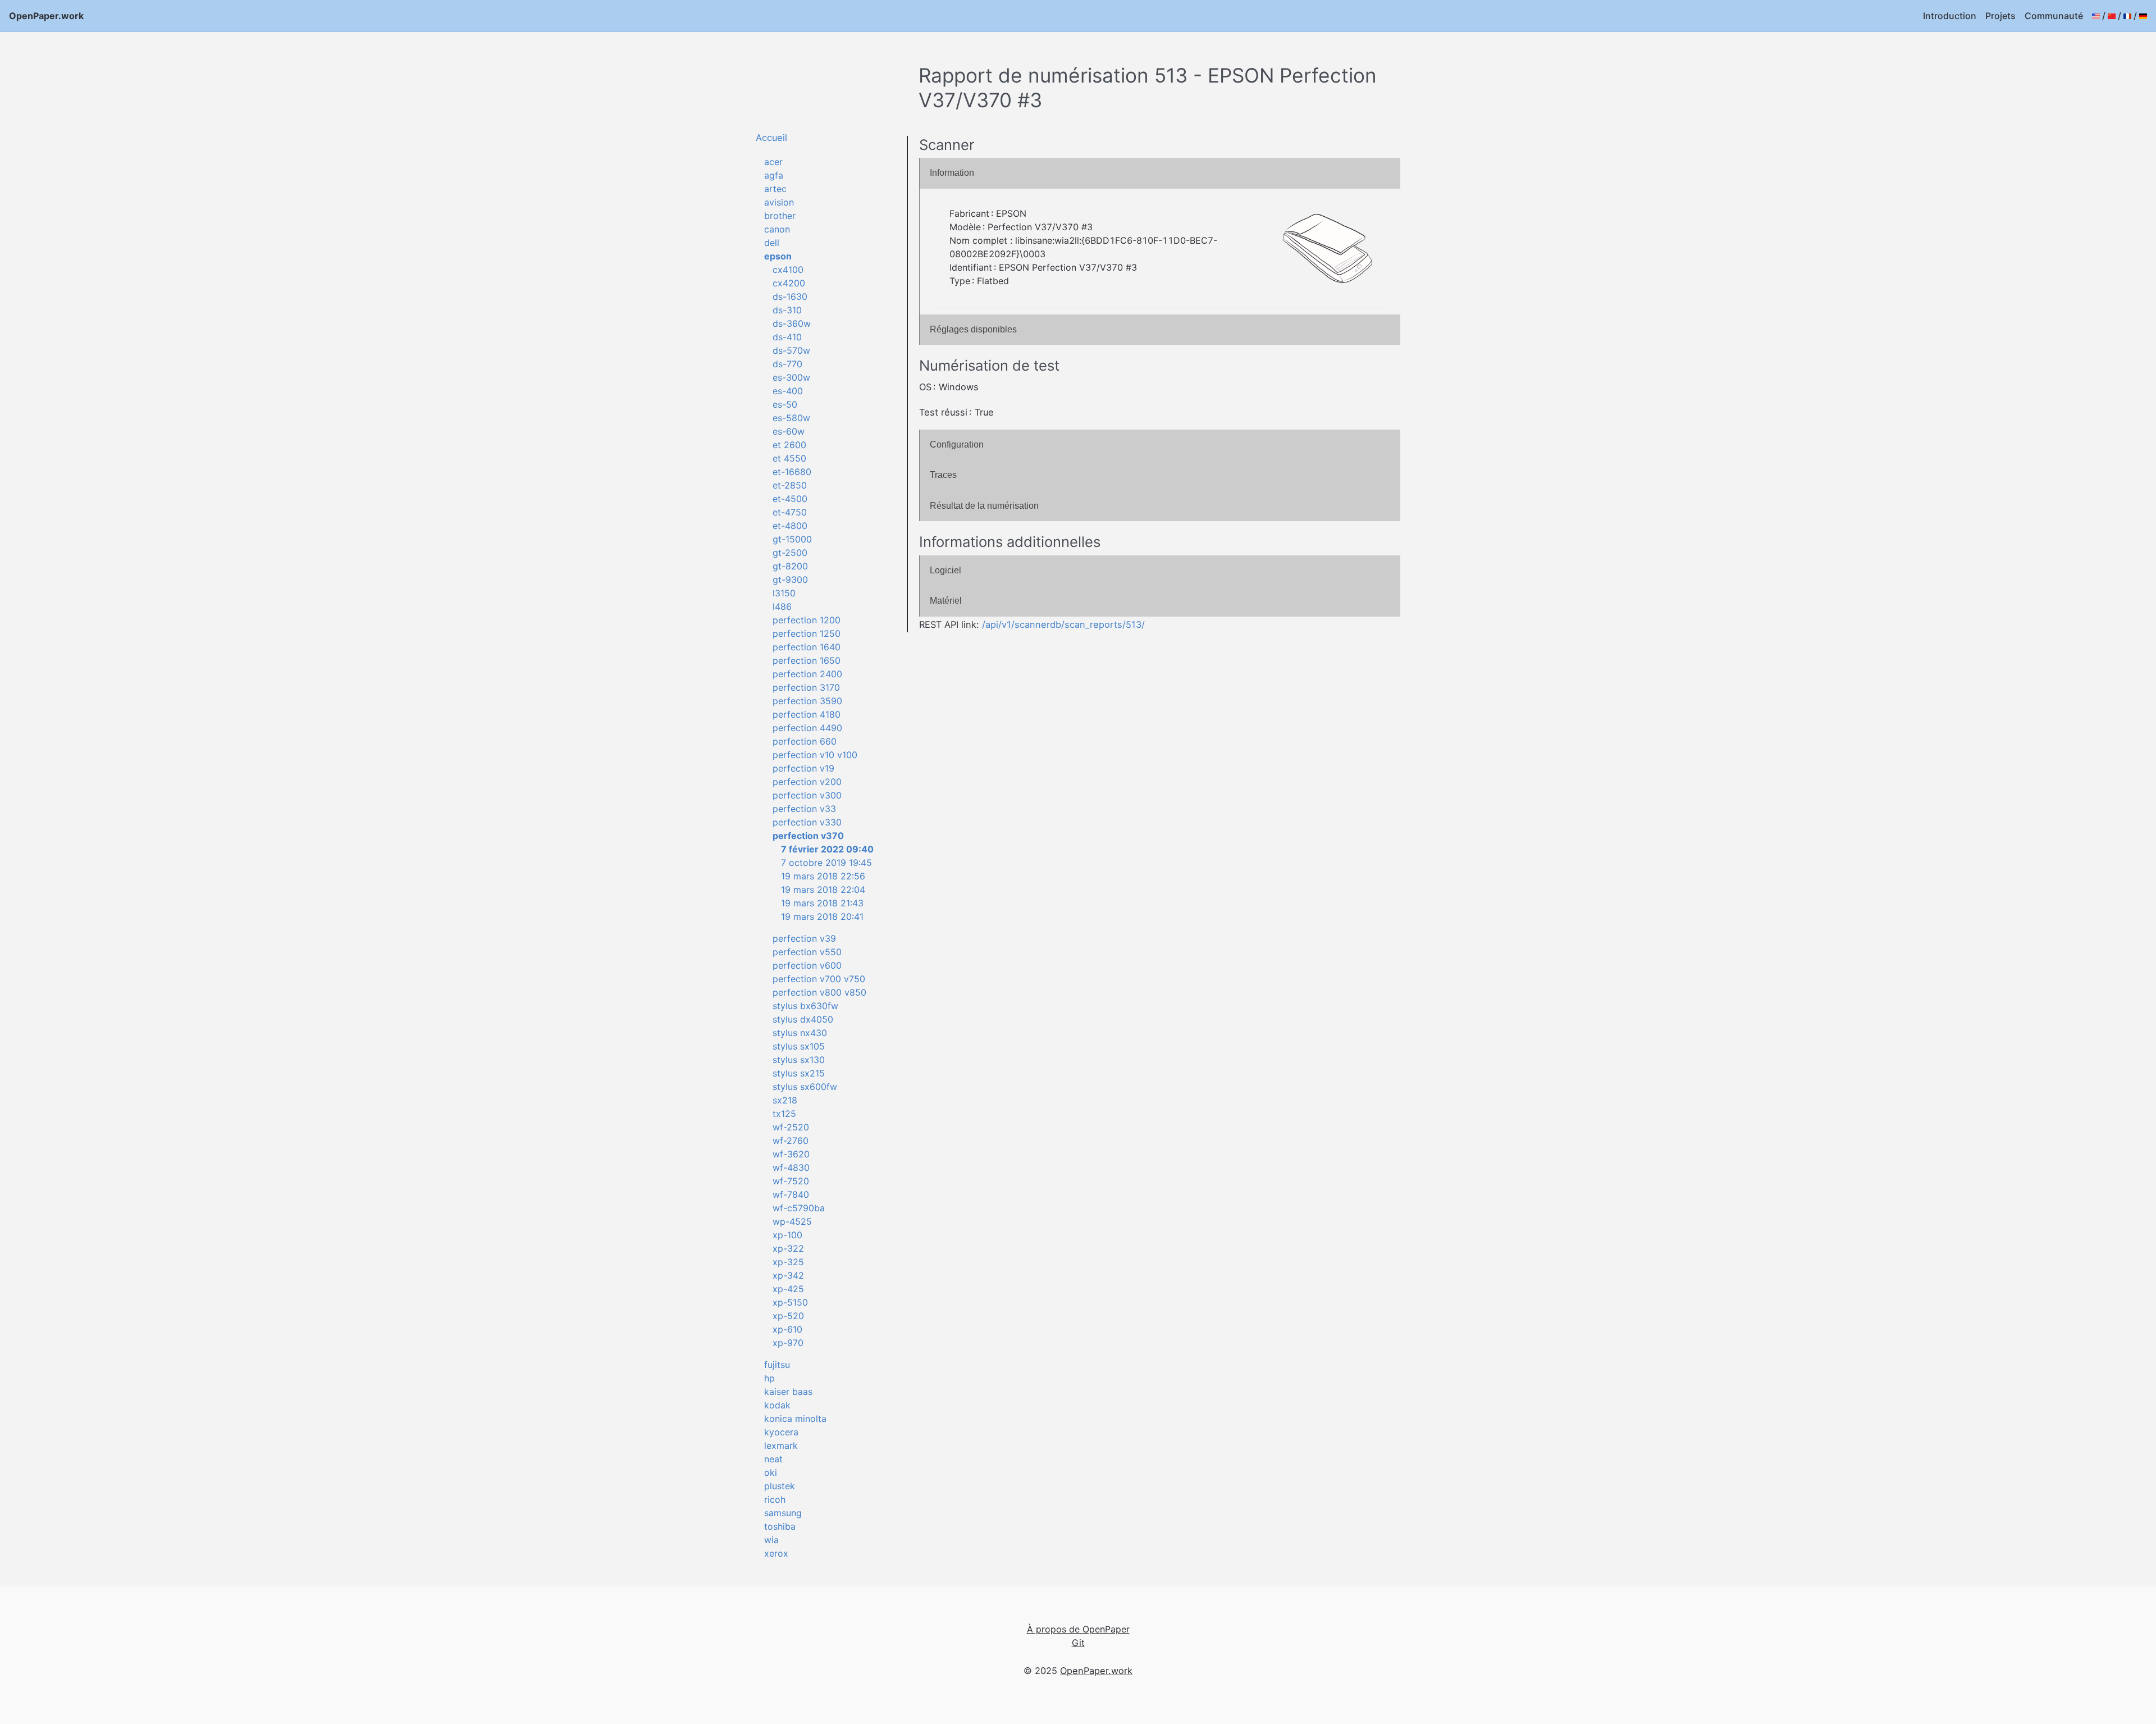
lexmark (781, 1445)
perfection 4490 (807, 728)
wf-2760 (791, 1141)
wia (771, 1540)
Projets (2000, 16)
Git (1078, 1643)
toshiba (780, 1526)
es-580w (791, 418)
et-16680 (792, 472)
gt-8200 (790, 566)
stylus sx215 (799, 1073)
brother (780, 216)
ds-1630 (790, 297)
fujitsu (777, 1365)
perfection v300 (807, 795)
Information (952, 173)
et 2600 (789, 445)
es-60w (789, 431)
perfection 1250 (807, 633)
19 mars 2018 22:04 (823, 890)
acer (773, 162)
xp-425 (788, 1289)
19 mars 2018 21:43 (822, 903)
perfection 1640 (807, 647)
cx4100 (788, 270)
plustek (780, 1486)
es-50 (785, 404)
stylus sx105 (799, 1046)
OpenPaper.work (46, 16)
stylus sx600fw (805, 1087)
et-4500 (790, 499)
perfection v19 (803, 768)
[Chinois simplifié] (2112, 16)
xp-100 (787, 1235)
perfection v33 (804, 809)
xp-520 (788, 1316)
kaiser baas (788, 1392)
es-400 (788, 391)
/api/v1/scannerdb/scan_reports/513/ (1063, 624)
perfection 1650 (807, 660)
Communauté (2054, 16)
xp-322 (788, 1248)
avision (779, 202)
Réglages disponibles (973, 329)
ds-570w (791, 350)
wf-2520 (791, 1127)
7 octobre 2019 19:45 (826, 863)
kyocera (781, 1432)
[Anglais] (2096, 16)
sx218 (785, 1100)
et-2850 (790, 485)
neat (773, 1459)
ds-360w (792, 323)
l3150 (784, 593)
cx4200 (789, 283)
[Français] (2127, 16)
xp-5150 (790, 1302)
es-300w (791, 377)
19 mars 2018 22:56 (823, 876)
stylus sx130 (799, 1060)
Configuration (957, 444)
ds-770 (787, 364)
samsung (783, 1513)
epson (778, 256)
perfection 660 (805, 741)
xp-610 (787, 1329)
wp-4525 (792, 1221)
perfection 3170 (806, 687)
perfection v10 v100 (815, 755)
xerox (776, 1553)
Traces (943, 475)
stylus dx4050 (803, 1019)
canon (777, 229)
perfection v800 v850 (819, 992)
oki (771, 1472)
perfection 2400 (807, 674)
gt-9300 (790, 580)
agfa (774, 175)
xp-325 (788, 1262)
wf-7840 (791, 1194)
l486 (782, 606)
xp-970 (788, 1343)
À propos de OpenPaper (1078, 1629)
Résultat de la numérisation (984, 506)
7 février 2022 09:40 (827, 849)
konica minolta (795, 1419)
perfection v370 (808, 836)
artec (775, 189)
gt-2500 (790, 553)
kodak (777, 1405)
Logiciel (945, 570)
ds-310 (787, 310)
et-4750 (790, 512)
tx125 (784, 1114)
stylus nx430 (800, 1033)
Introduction (1950, 16)
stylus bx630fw (805, 1006)
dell (772, 243)
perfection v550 (807, 952)
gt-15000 (792, 539)
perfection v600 (807, 965)
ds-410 (787, 337)
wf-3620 (791, 1154)
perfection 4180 (807, 714)
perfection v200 (807, 782)
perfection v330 (807, 822)
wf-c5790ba (799, 1208)
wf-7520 (791, 1181)
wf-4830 (791, 1167)
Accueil (771, 138)
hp (769, 1378)
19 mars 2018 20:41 (822, 916)
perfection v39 (804, 938)
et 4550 (789, 458)
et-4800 (790, 526)
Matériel (946, 601)
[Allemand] (2143, 16)
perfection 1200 (807, 620)
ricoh (775, 1499)
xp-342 (788, 1275)
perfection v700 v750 (819, 979)
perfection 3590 (807, 701)
